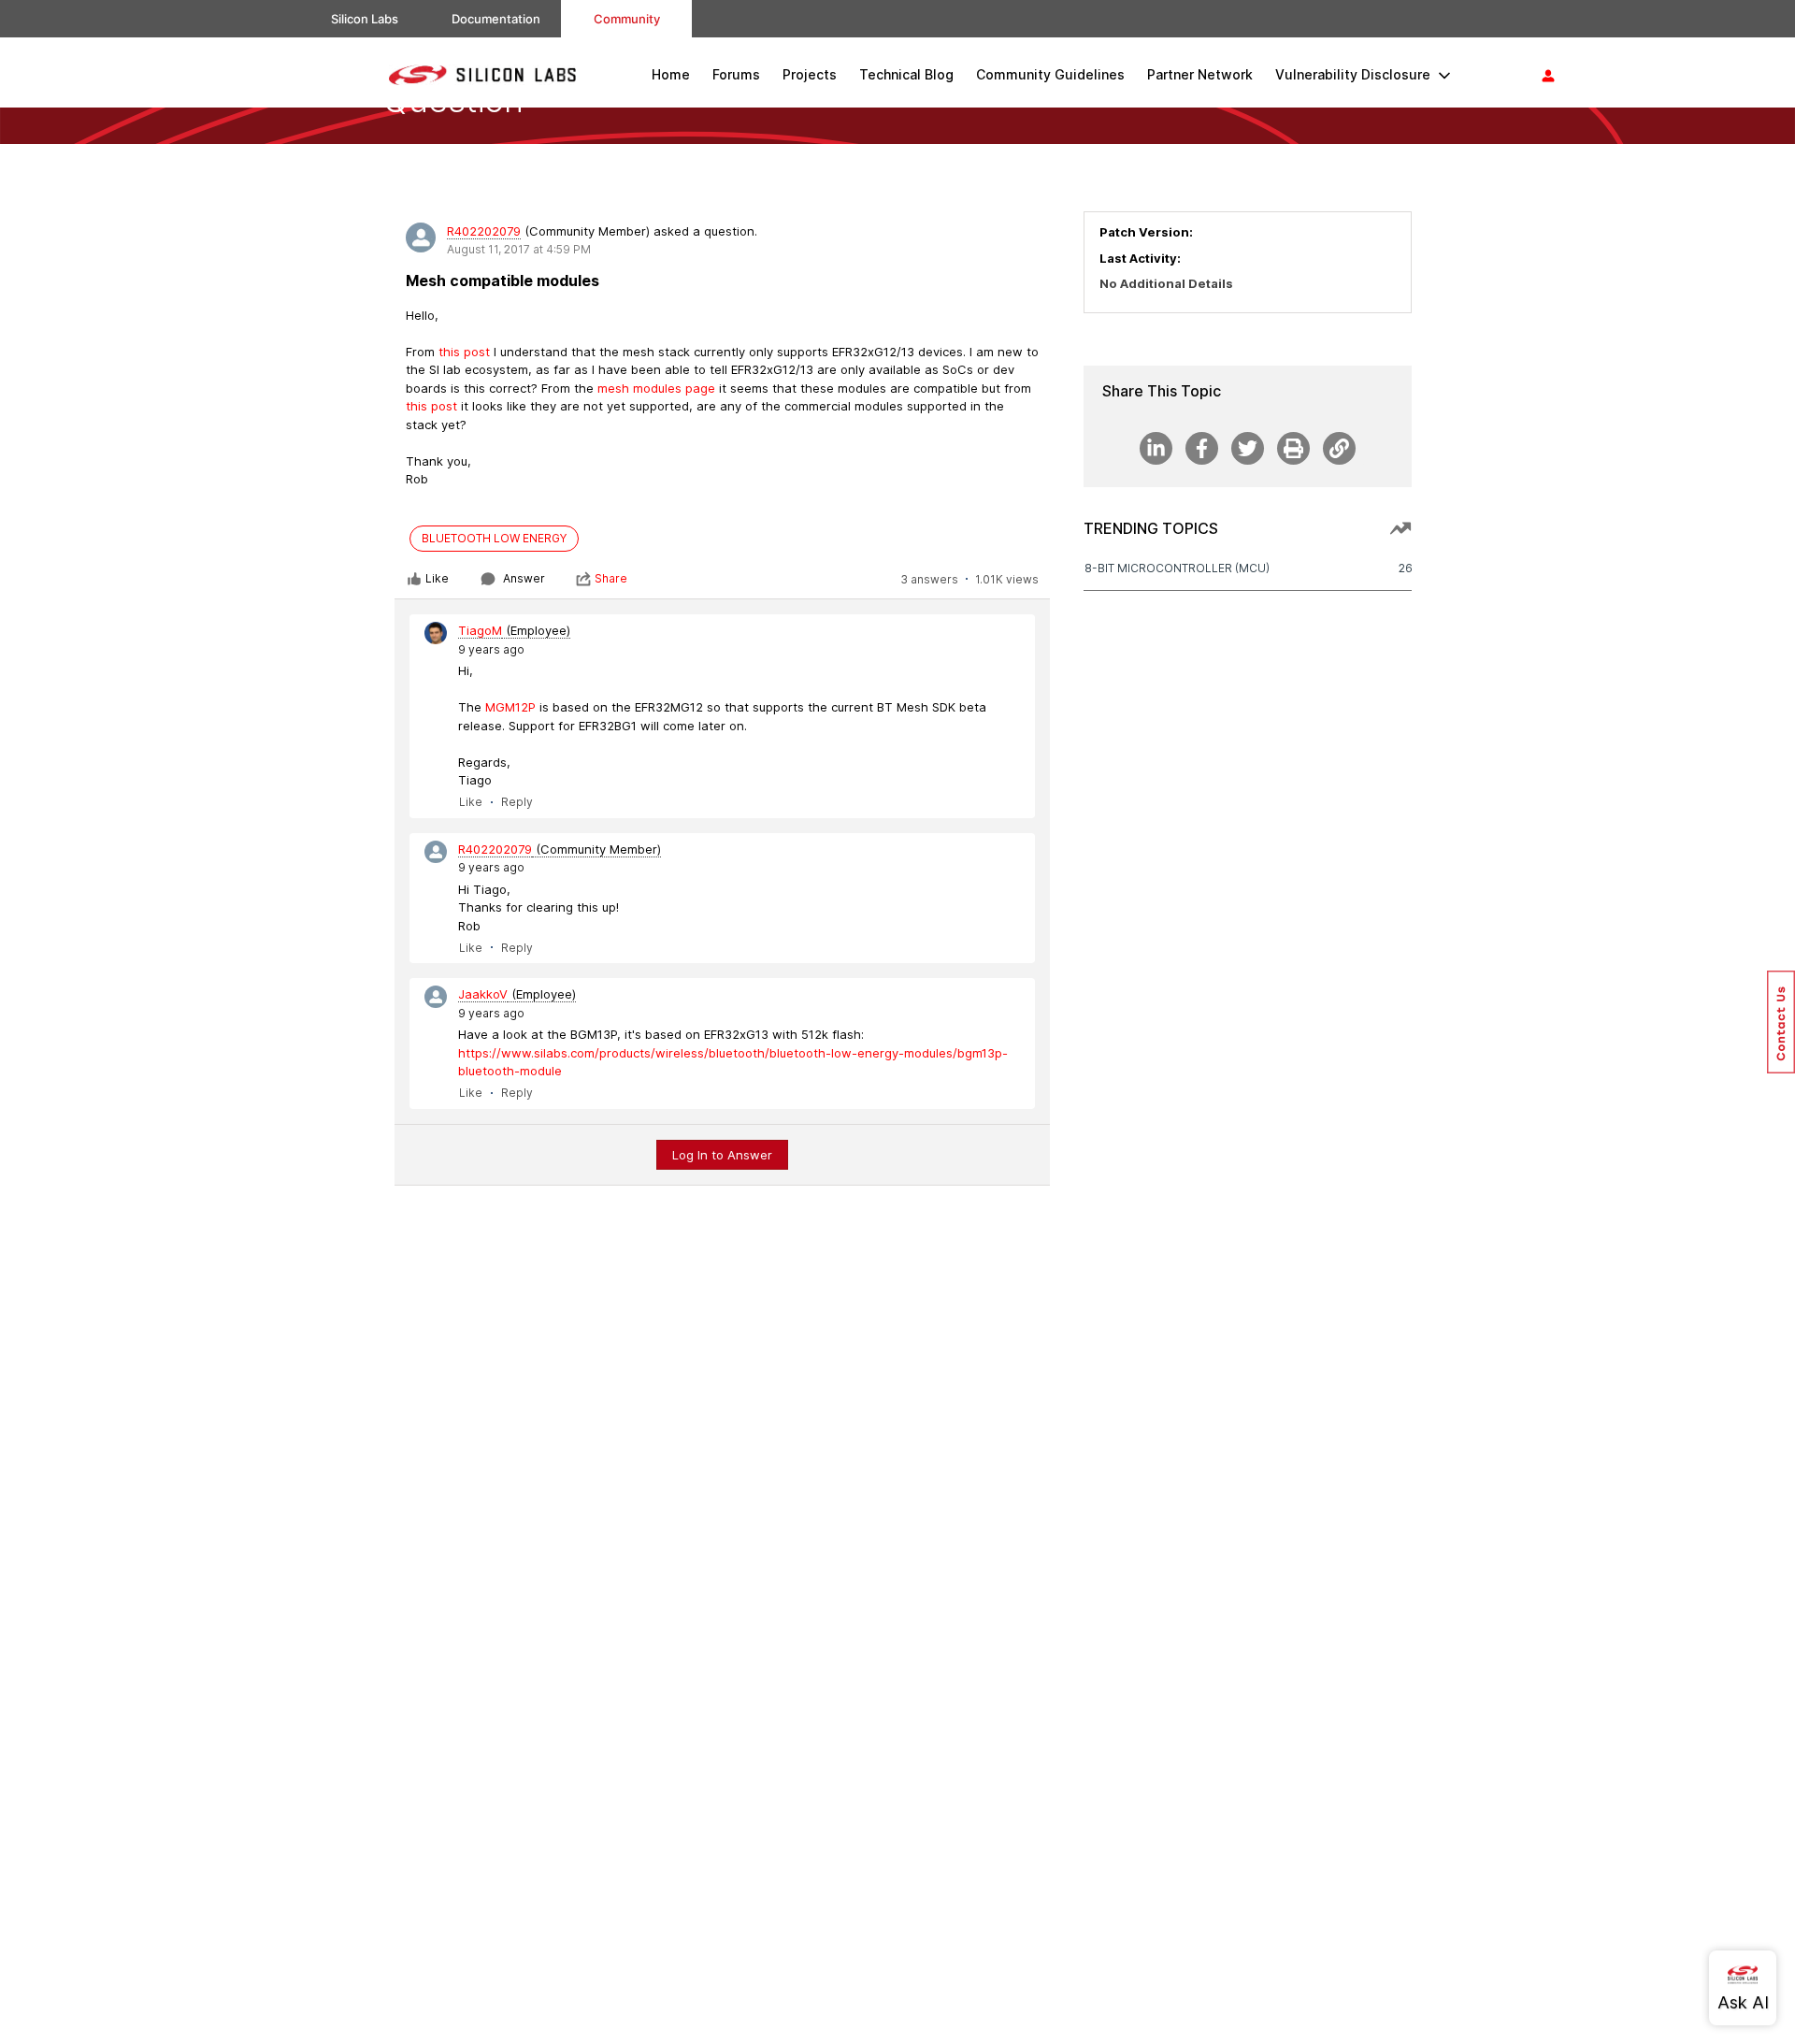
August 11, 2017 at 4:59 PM (519, 249)
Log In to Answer (722, 1155)
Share (611, 578)
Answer (524, 578)
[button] (1781, 1022)
